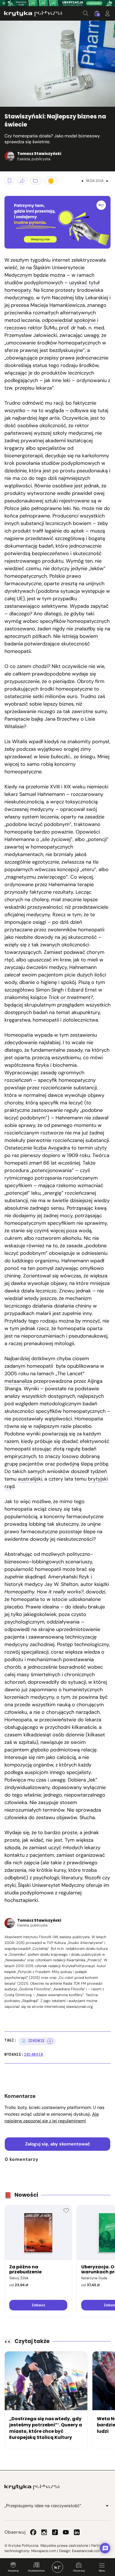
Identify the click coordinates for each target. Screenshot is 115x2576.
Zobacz (38, 2305)
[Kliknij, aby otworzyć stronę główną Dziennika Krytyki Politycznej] (57, 2567)
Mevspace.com (44, 2551)
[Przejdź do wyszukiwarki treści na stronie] (86, 13)
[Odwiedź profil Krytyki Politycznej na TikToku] (55, 2532)
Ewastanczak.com (87, 2551)
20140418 (34, 2054)
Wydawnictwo (36, 2571)
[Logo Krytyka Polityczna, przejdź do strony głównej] (33, 14)
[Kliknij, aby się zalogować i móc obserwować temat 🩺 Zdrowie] (50, 2041)
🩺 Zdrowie (33, 2041)
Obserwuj (79, 2571)
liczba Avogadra (52, 1148)
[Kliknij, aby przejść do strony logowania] (107, 13)
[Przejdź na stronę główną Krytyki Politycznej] (32, 2487)
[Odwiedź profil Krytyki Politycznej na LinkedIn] (77, 2532)
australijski (30, 1479)
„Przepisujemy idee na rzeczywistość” (43, 2506)
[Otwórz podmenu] (107, 2506)
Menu (102, 2571)
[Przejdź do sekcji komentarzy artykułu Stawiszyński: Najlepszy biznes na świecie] (36, 181)
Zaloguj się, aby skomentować (58, 2144)
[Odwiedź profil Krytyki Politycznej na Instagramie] (44, 2532)
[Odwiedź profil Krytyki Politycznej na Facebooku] (33, 2532)
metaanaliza (18, 1381)
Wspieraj (13, 2571)
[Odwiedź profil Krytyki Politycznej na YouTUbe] (66, 2532)
